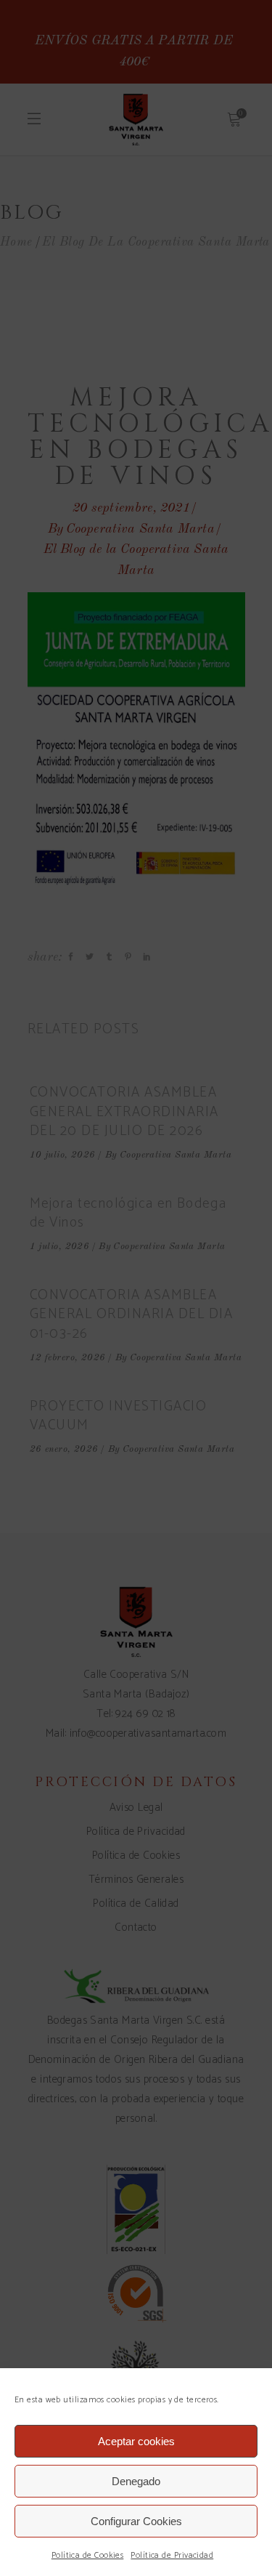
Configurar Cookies (136, 2521)
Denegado (136, 2481)
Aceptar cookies (136, 2441)
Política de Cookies (88, 2555)
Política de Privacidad (172, 2555)
